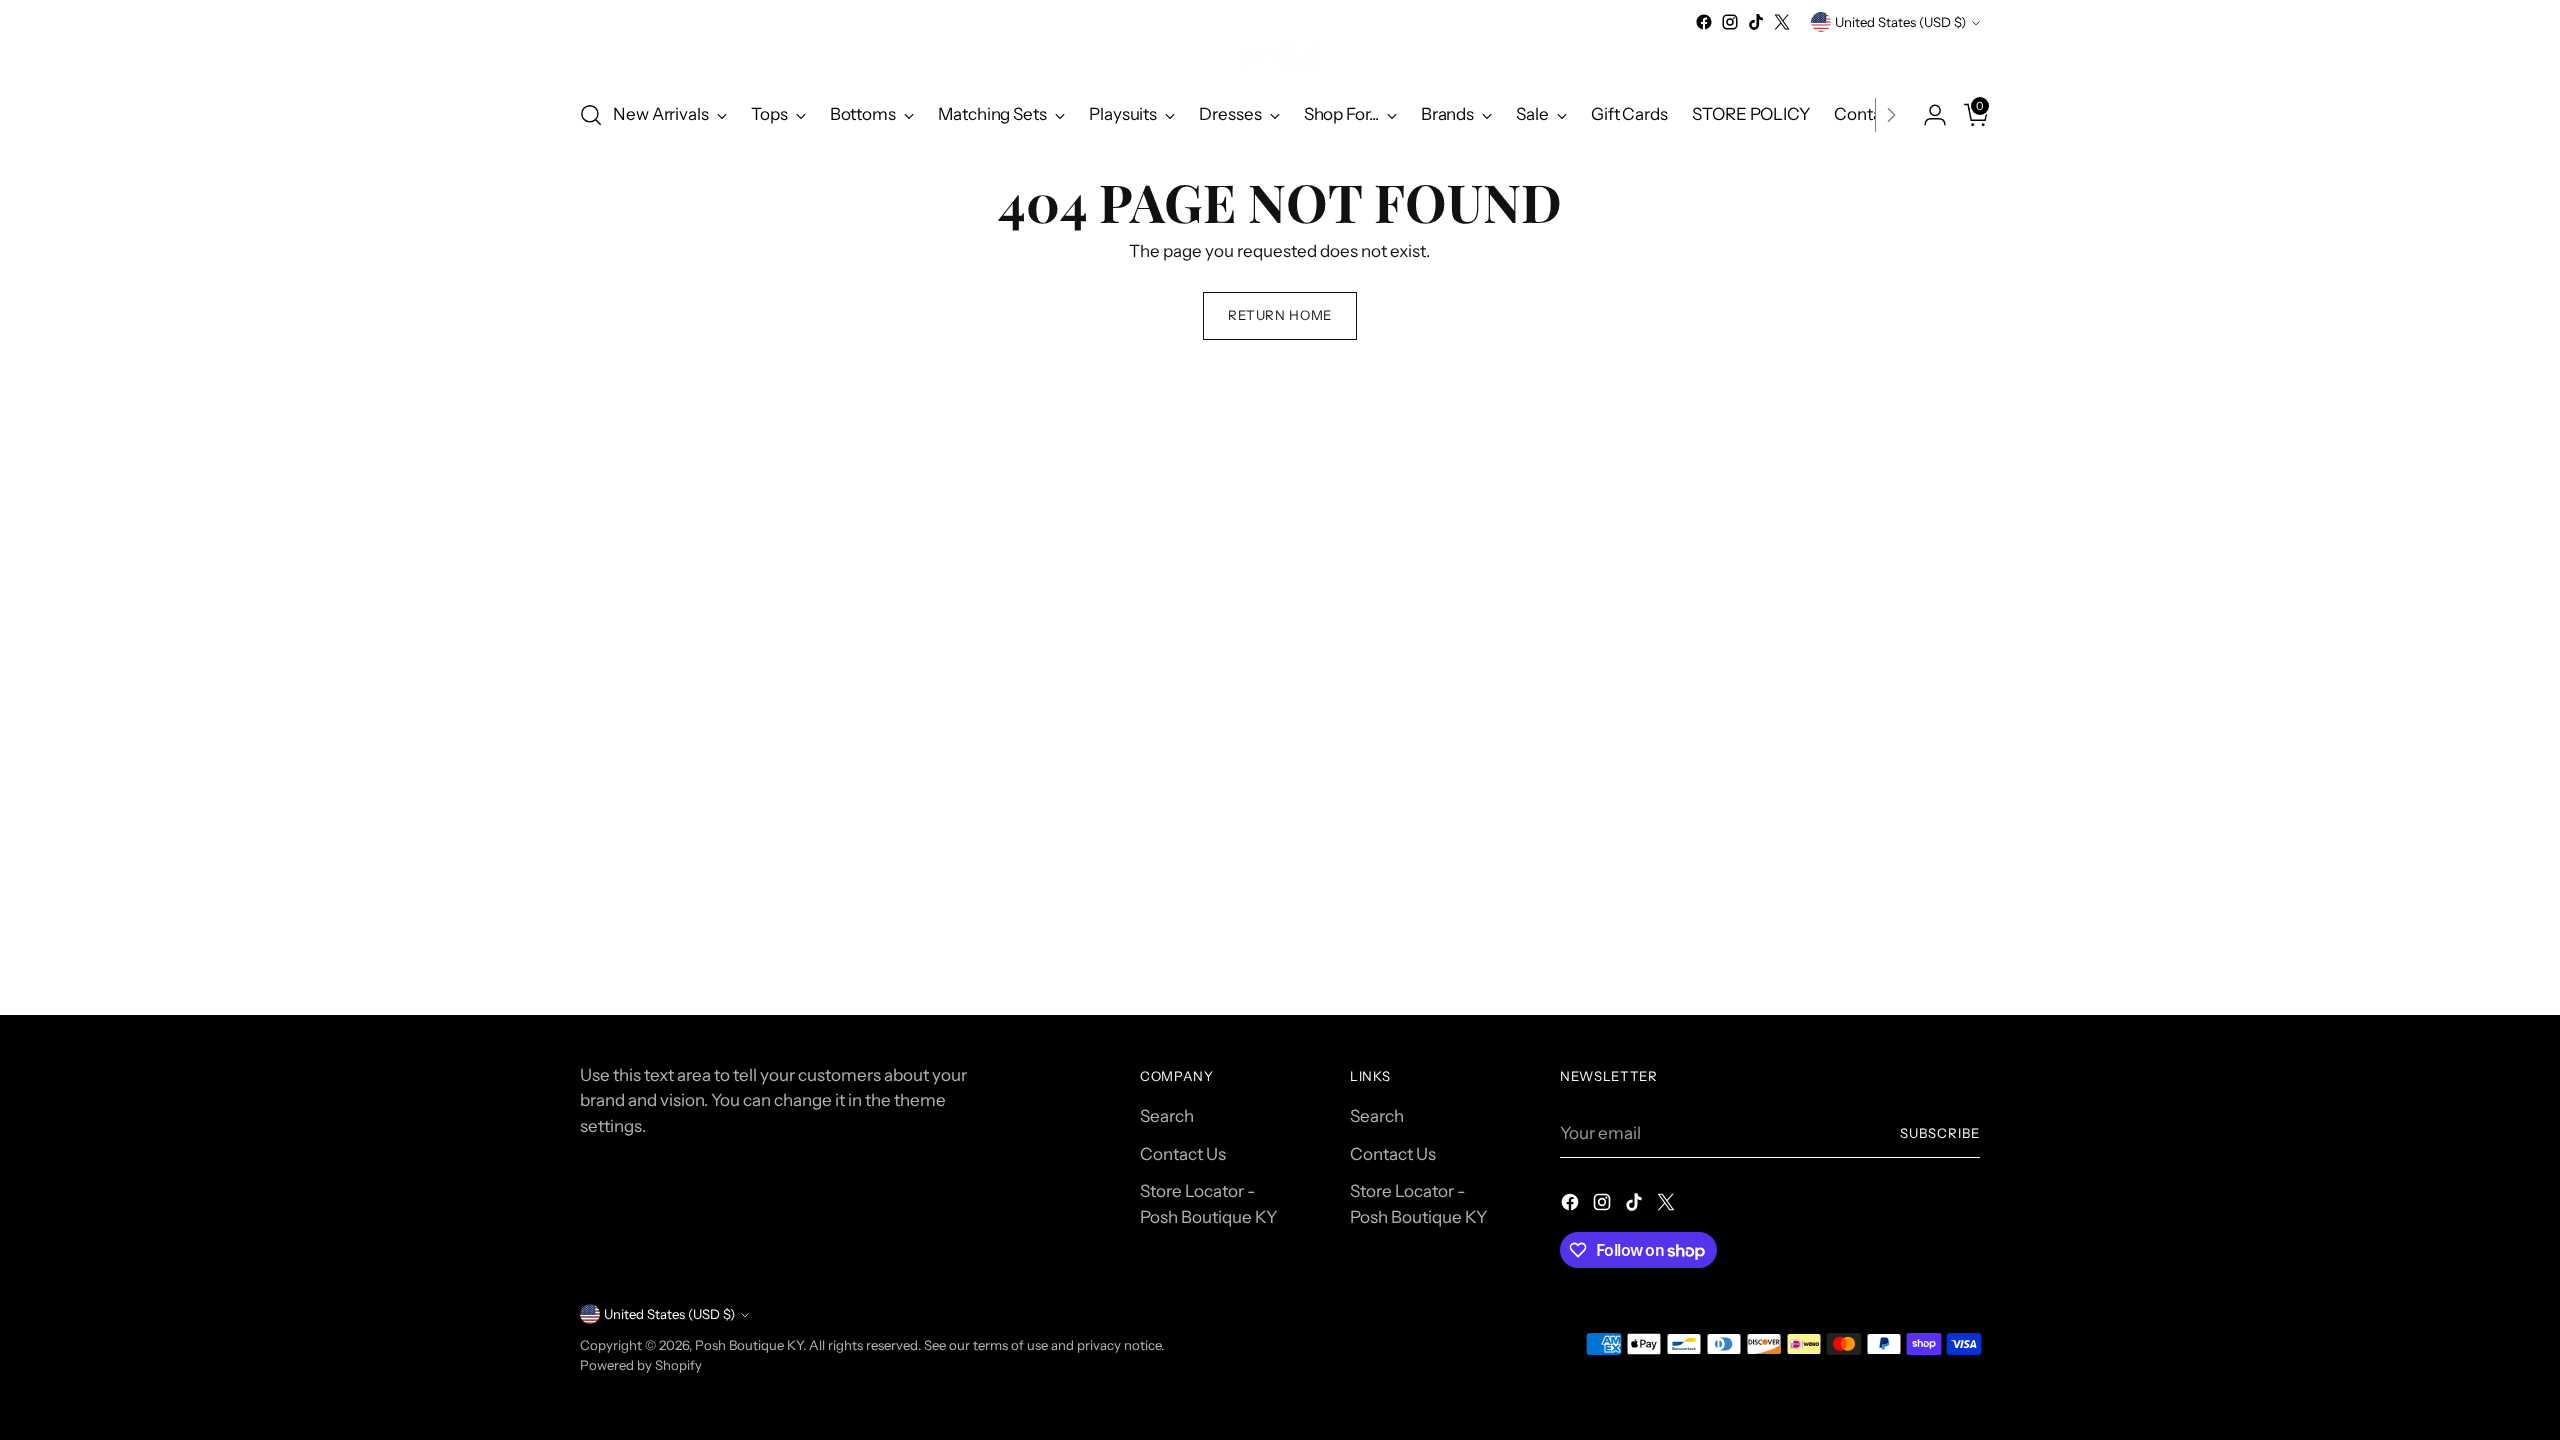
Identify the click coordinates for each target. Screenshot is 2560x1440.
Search (1167, 1116)
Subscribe (1940, 1133)
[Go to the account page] (1927, 115)
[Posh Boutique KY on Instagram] (1730, 22)
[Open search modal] (591, 115)
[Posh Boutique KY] (1280, 58)
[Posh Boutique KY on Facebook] (1704, 22)
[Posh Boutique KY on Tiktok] (1756, 22)
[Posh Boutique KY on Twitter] (1782, 22)
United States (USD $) (1900, 22)
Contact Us (1183, 1154)
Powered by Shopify (641, 1365)
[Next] (1891, 115)
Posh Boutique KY (749, 1345)
